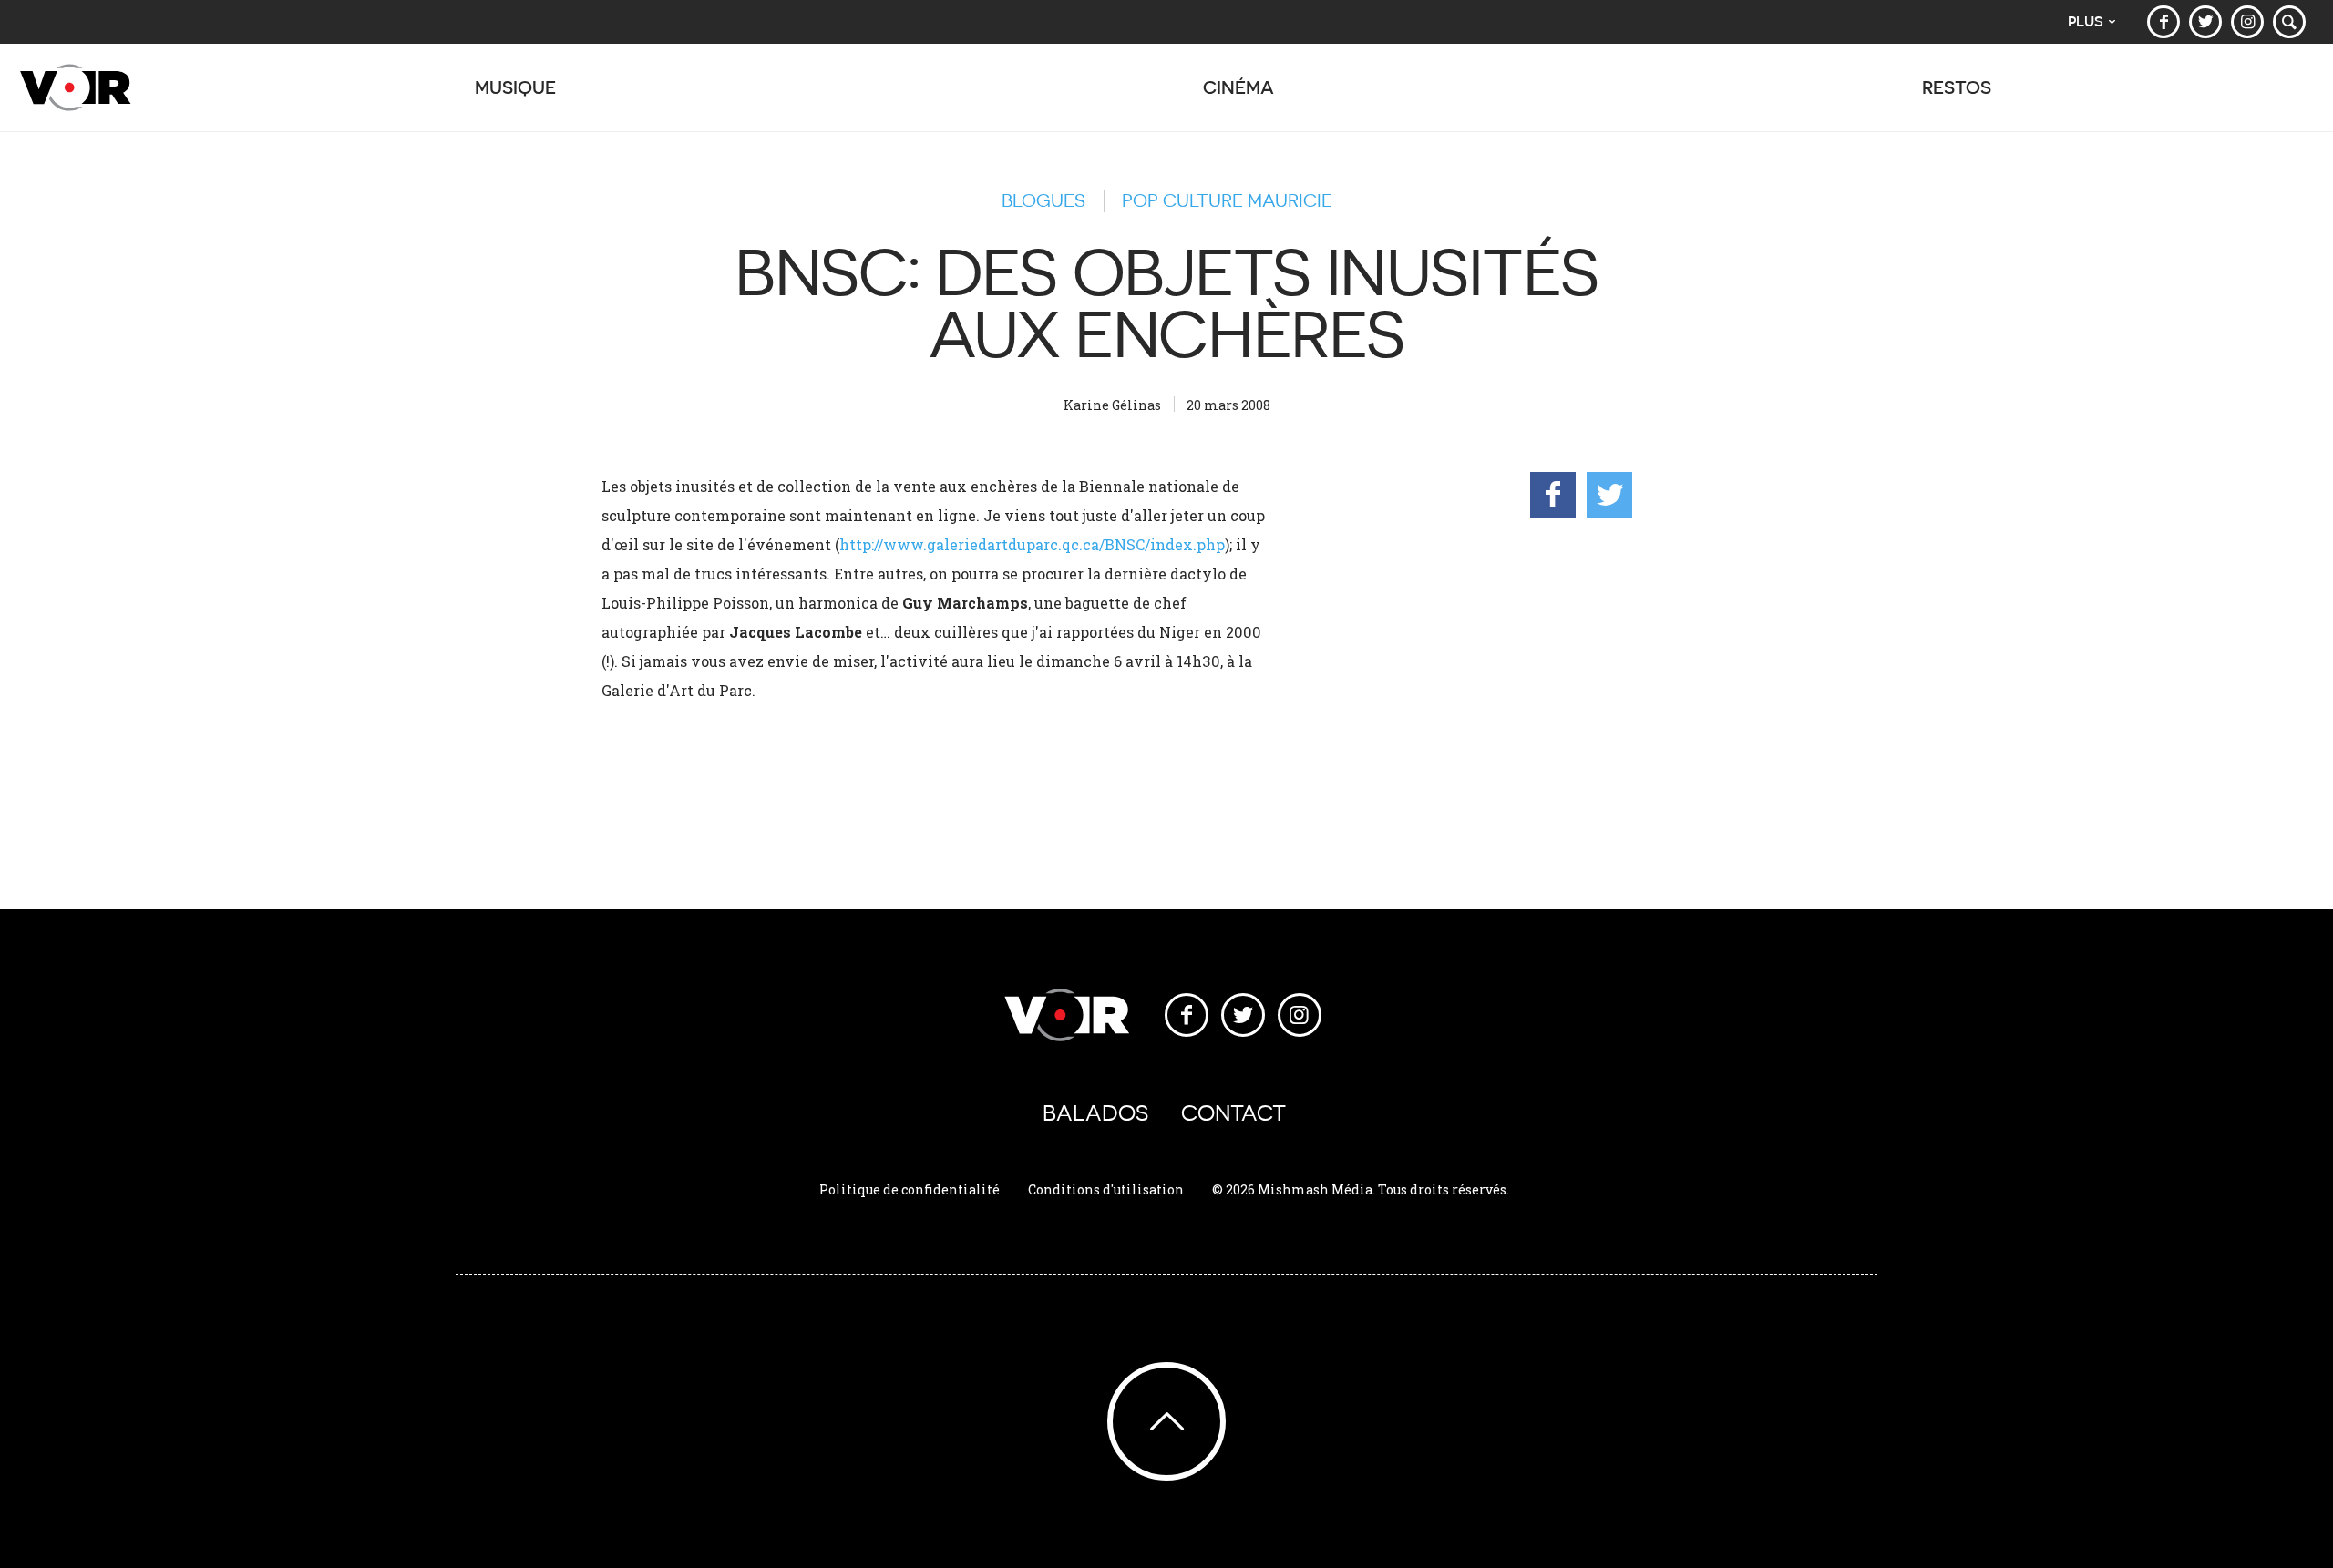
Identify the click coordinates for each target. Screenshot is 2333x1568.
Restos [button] (1957, 87)
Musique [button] (515, 87)
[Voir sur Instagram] (2247, 22)
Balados (1095, 1113)
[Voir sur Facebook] (2163, 22)
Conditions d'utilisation (1106, 1189)
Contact (1233, 1113)
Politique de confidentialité (910, 1189)
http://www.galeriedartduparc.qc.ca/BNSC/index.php (1032, 544)
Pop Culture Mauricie (1227, 200)
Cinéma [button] (1238, 87)
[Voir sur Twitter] (2205, 22)
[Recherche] (2289, 22)
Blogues (1043, 200)
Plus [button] (2086, 21)
